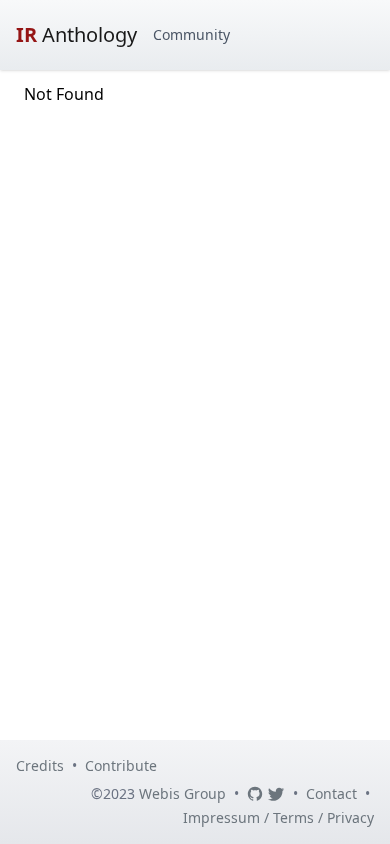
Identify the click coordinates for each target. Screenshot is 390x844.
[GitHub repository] (255, 794)
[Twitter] (276, 794)
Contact (331, 793)
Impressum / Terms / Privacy (278, 817)
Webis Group (182, 793)
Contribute (121, 765)
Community (191, 34)
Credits (40, 765)
